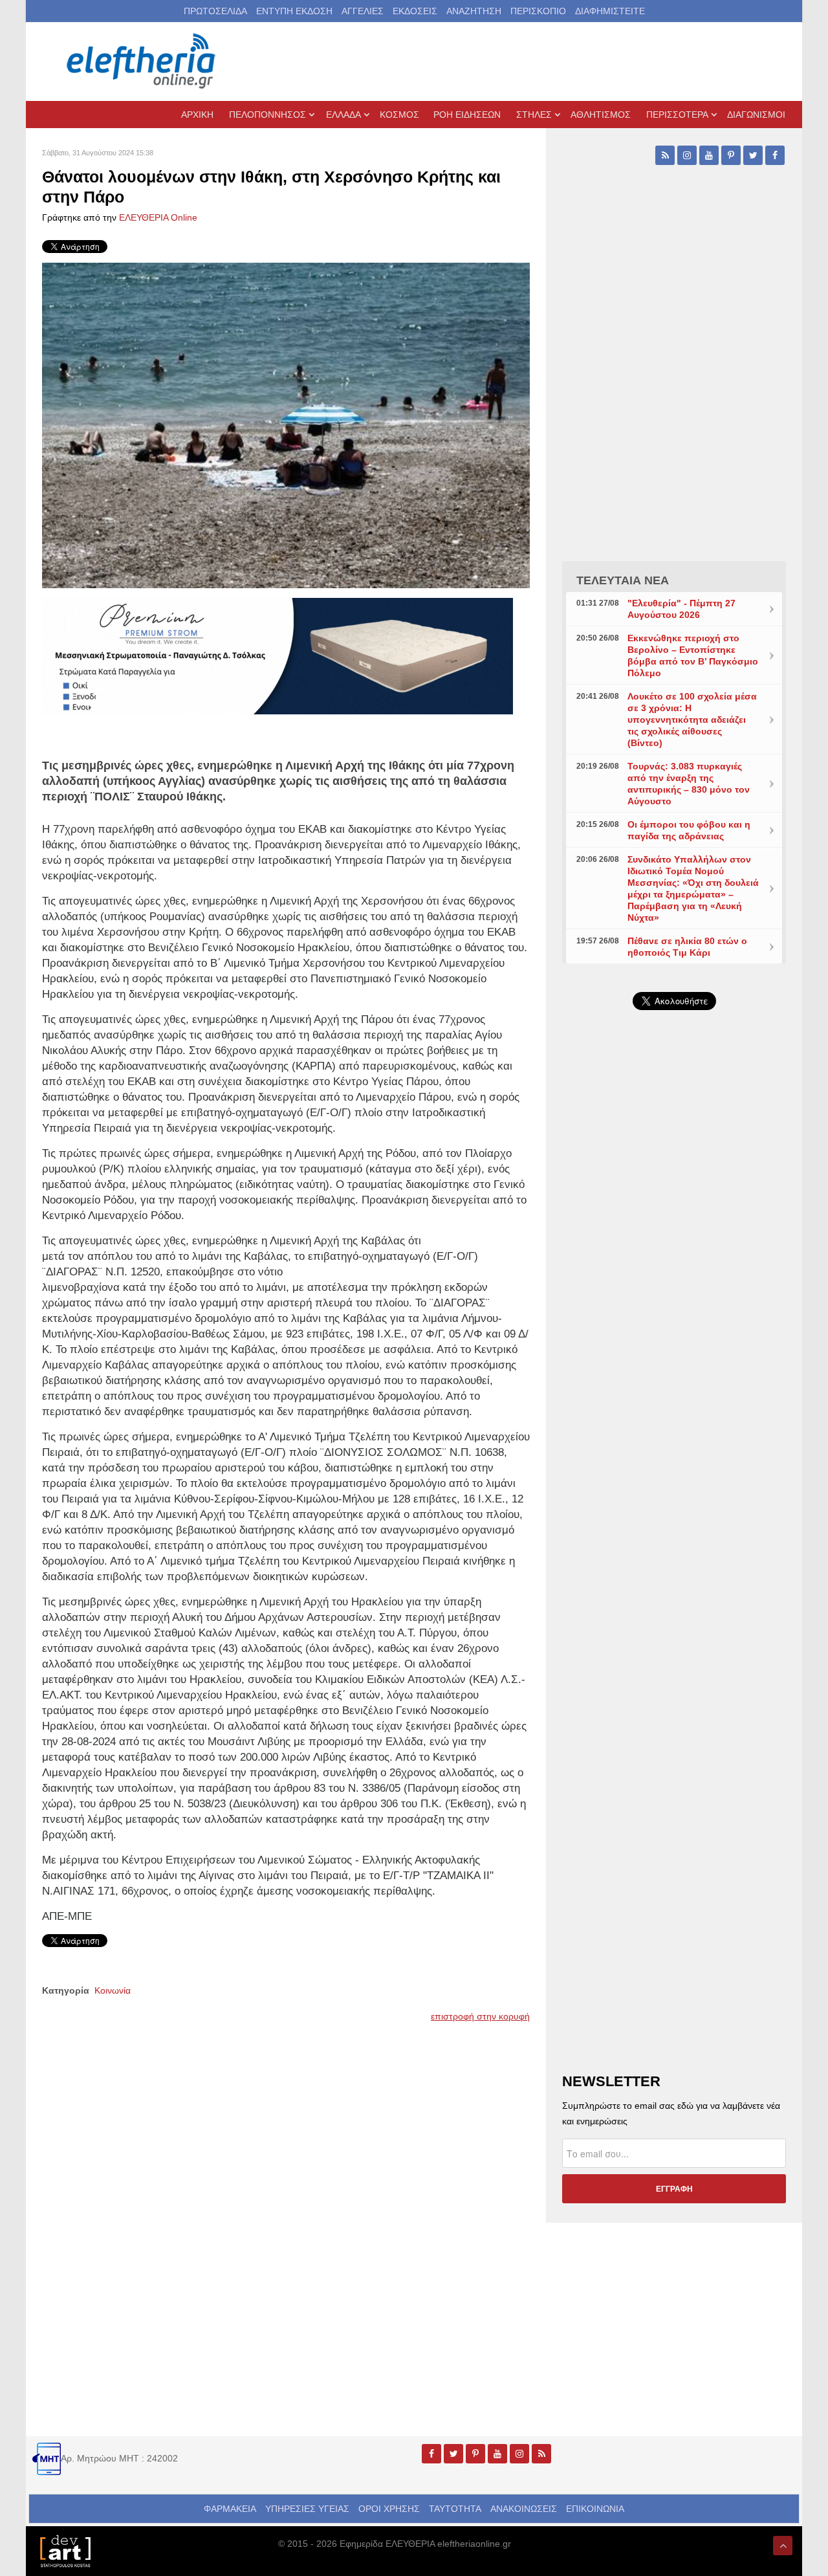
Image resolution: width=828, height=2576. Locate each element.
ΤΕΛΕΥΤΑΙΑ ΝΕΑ (623, 580)
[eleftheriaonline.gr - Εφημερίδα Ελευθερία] (142, 61)
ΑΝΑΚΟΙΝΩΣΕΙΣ (524, 2509)
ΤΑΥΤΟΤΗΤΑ (455, 2509)
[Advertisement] (674, 1328)
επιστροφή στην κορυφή (480, 2016)
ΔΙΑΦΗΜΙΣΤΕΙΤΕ (610, 11)
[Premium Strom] (278, 655)
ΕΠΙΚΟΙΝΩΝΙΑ (595, 2509)
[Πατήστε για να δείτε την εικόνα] (286, 424)
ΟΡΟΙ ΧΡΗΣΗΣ (389, 2509)
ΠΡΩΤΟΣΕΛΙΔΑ (215, 11)
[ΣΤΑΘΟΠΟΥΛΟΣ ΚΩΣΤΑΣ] (65, 2550)
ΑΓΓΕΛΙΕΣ (363, 11)
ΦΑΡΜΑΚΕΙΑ (230, 2509)
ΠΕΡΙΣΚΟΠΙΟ (538, 11)
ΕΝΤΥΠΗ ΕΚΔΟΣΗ (294, 11)
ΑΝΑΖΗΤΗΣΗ (474, 11)
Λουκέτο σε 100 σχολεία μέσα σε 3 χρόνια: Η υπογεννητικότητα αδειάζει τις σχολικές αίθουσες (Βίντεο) (692, 720)
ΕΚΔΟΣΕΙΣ (415, 11)
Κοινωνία (113, 1990)
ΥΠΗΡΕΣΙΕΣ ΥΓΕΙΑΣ (307, 2509)
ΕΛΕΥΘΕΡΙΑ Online (158, 217)
